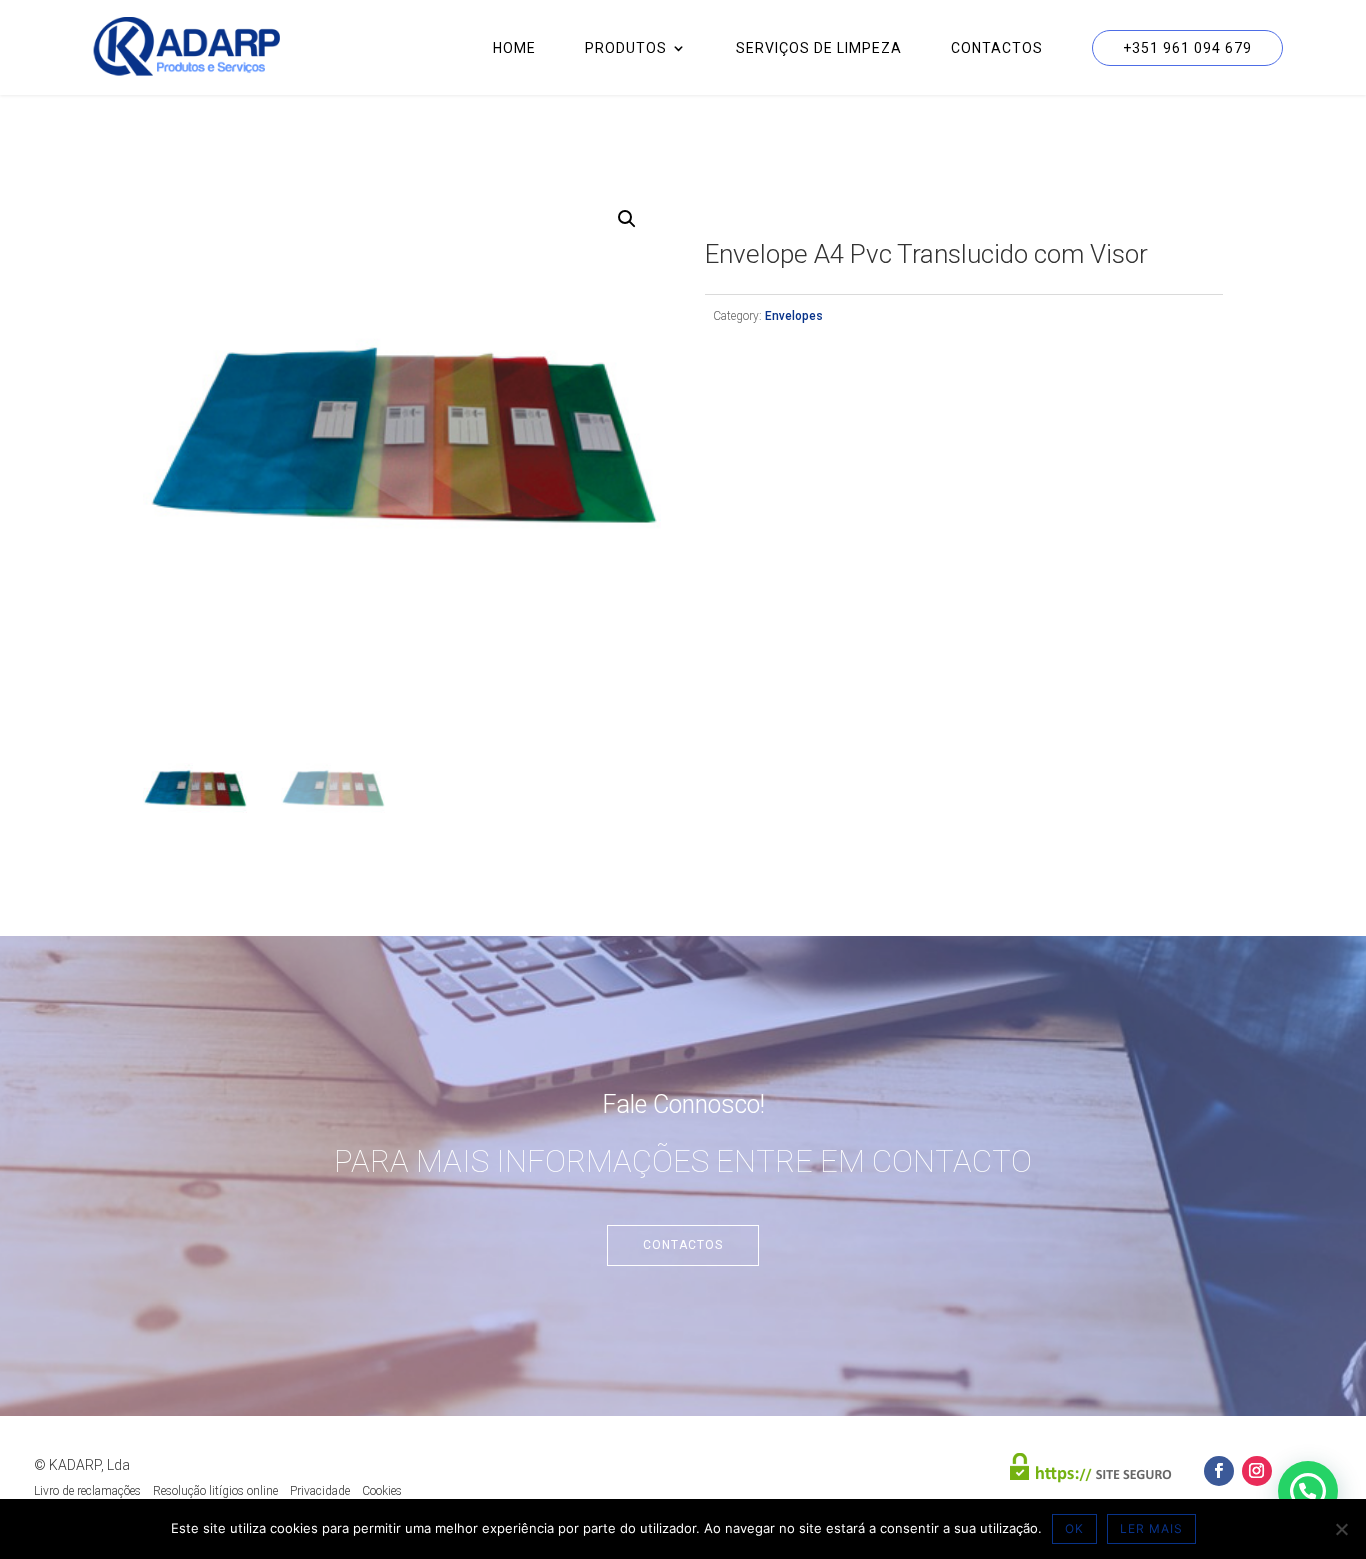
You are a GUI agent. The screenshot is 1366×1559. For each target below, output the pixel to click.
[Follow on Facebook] (1219, 1471)
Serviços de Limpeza (819, 48)
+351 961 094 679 (1187, 48)
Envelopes (794, 316)
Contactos (997, 48)
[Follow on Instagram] (1257, 1471)
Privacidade (320, 1491)
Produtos (626, 48)
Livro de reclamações (87, 1491)
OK (1074, 1528)
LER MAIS (1151, 1528)
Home (514, 48)
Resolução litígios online (215, 1491)
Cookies (382, 1491)
